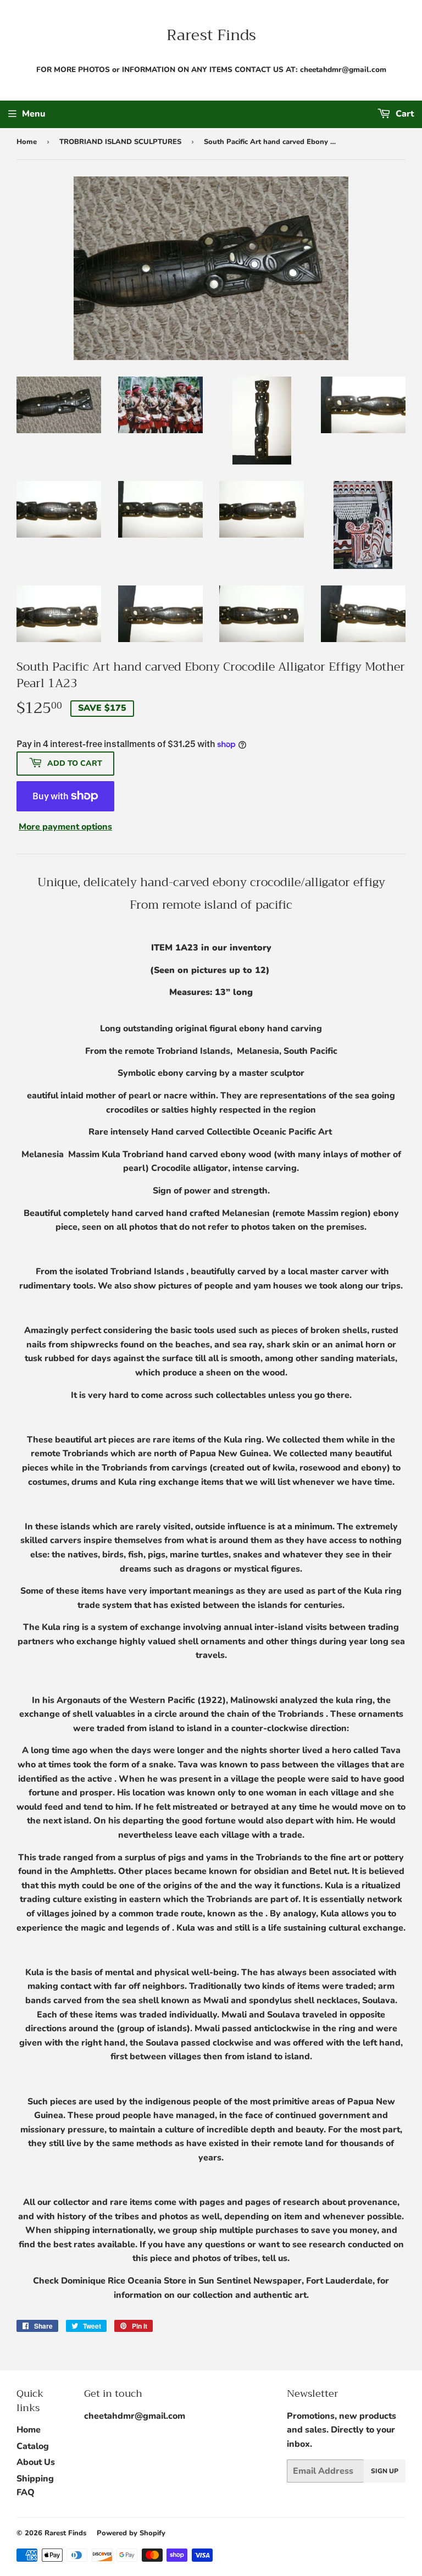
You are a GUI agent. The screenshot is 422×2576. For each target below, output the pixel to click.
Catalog (33, 2446)
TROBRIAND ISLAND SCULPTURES (120, 142)
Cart (404, 114)
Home (27, 142)
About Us (36, 2462)
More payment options (65, 827)
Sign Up (385, 2471)
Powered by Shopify (131, 2533)
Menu (34, 114)
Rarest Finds (211, 35)
